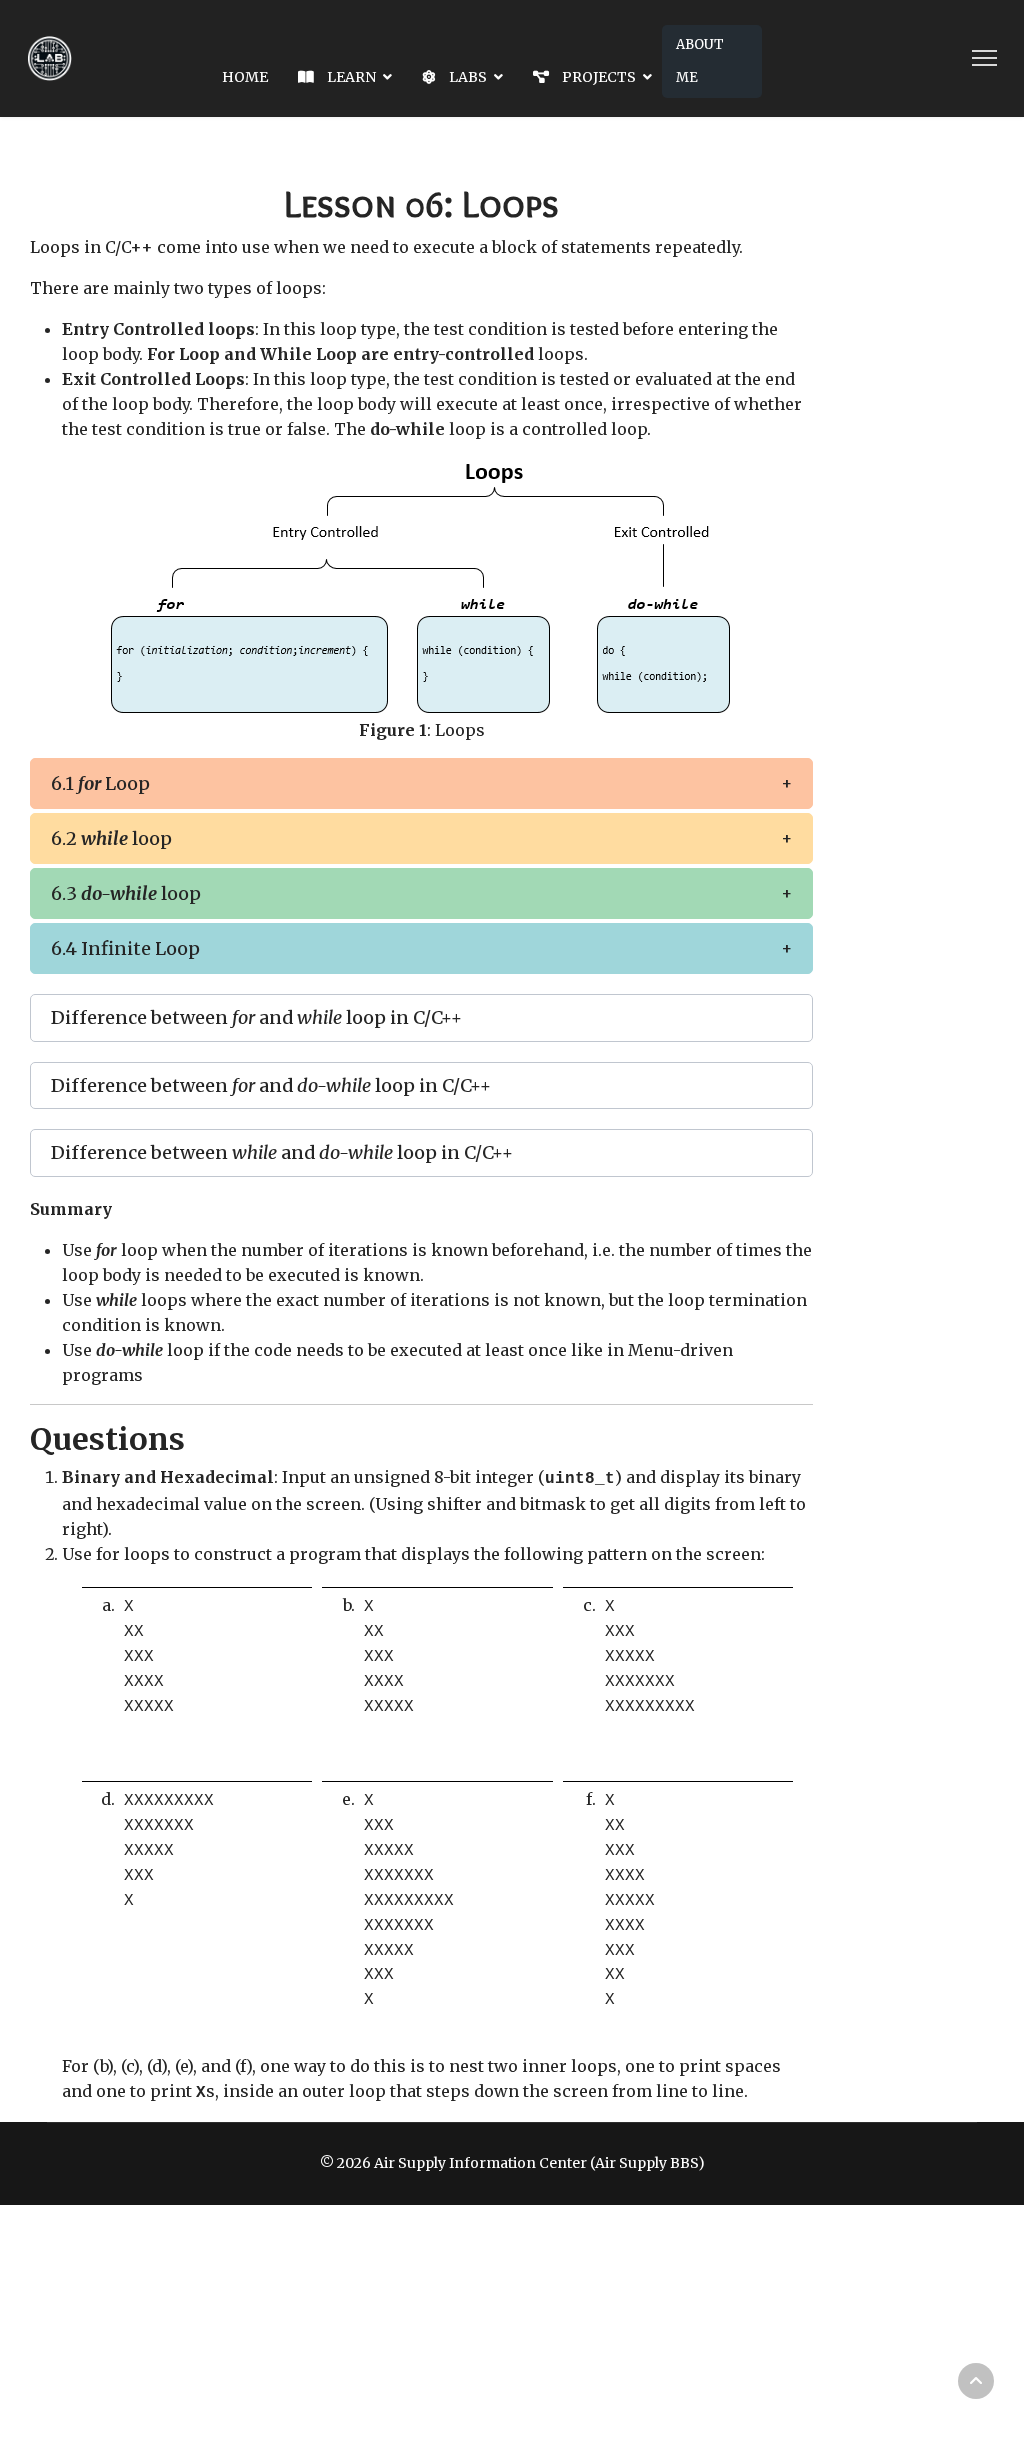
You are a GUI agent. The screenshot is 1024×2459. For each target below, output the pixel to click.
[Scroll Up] (976, 2381)
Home (245, 77)
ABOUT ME (700, 61)
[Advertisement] (534, 2331)
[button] (421, 783)
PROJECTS (597, 77)
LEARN (350, 77)
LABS (466, 77)
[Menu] (984, 58)
